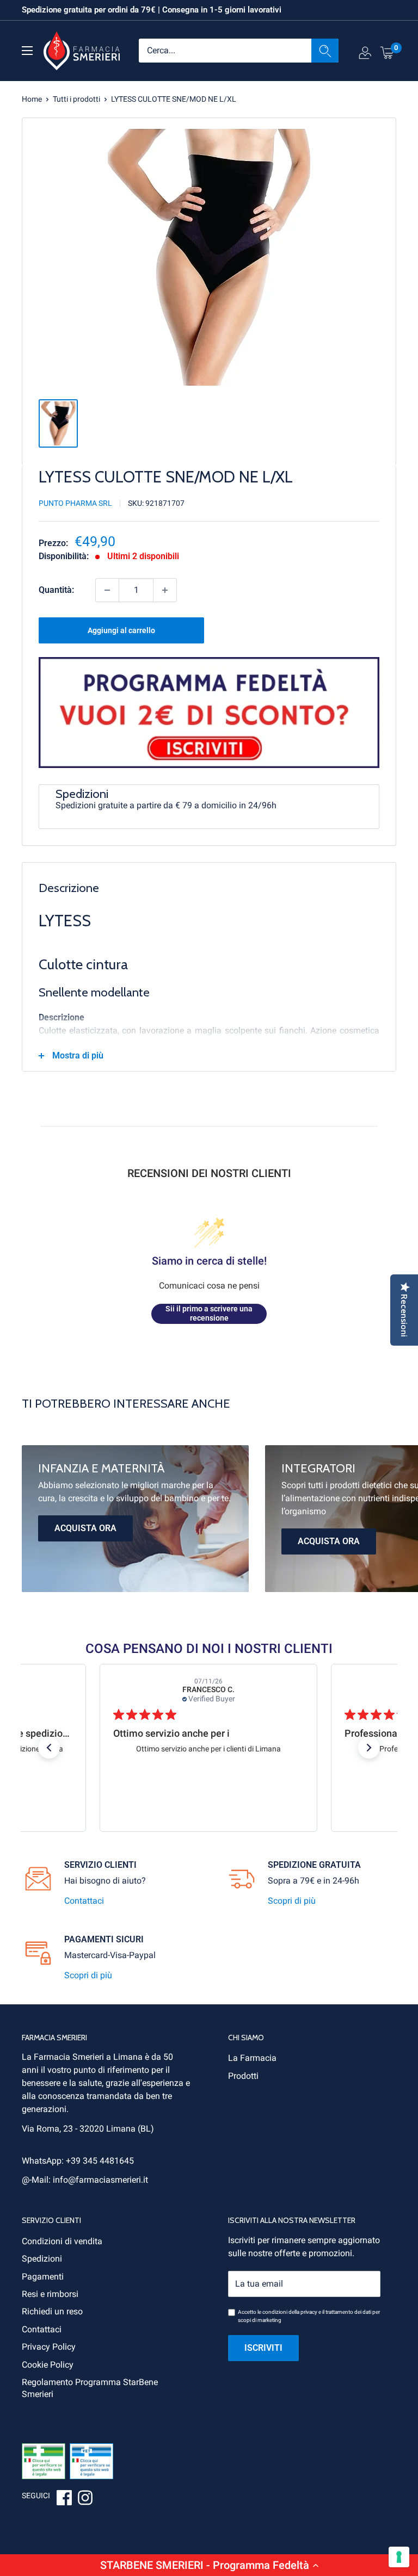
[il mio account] (365, 55)
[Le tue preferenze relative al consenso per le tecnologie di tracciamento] (399, 2557)
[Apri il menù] (27, 51)
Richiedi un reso (52, 2311)
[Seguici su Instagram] (85, 2499)
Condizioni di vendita (62, 2241)
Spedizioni (42, 2259)
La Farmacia (252, 2058)
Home (32, 99)
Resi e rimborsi (50, 2294)
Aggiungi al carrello (121, 630)
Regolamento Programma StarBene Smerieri (90, 2388)
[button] (209, 2565)
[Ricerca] (325, 51)
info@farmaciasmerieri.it (100, 2180)
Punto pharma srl (75, 503)
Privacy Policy (49, 2347)
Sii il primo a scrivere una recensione (209, 1314)
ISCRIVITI (263, 2348)
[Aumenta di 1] (165, 590)
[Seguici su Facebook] (64, 2499)
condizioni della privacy (290, 2312)
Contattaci (84, 1901)
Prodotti (243, 2076)
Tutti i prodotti (76, 99)
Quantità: (56, 590)
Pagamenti (43, 2277)
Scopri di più (292, 1901)
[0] (388, 52)
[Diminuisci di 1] (107, 590)
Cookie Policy (48, 2365)
